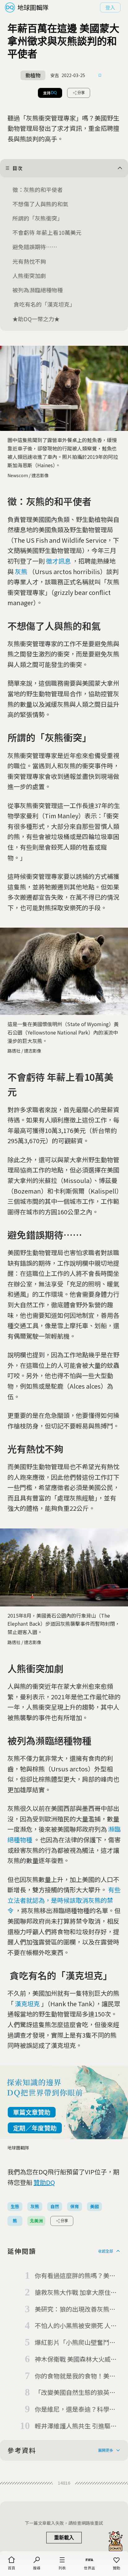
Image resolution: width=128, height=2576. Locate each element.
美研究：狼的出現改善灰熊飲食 (75, 2309)
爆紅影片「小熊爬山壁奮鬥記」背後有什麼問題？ (77, 2343)
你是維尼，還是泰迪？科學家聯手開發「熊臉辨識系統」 (75, 2409)
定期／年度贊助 (35, 2128)
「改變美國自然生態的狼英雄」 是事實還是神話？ (72, 2393)
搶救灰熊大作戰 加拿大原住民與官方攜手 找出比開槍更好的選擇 (76, 2293)
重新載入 (64, 2538)
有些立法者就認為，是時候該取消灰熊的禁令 (64, 1900)
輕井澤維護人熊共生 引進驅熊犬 (76, 2426)
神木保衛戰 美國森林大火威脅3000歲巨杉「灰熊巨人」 (76, 2359)
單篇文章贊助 (32, 2112)
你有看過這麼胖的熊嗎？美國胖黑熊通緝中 (75, 2276)
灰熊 (21, 571)
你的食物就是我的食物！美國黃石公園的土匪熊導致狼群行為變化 (75, 2376)
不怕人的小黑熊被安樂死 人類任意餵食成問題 (76, 2326)
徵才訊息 (58, 561)
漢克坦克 (27, 2004)
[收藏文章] (100, 75)
